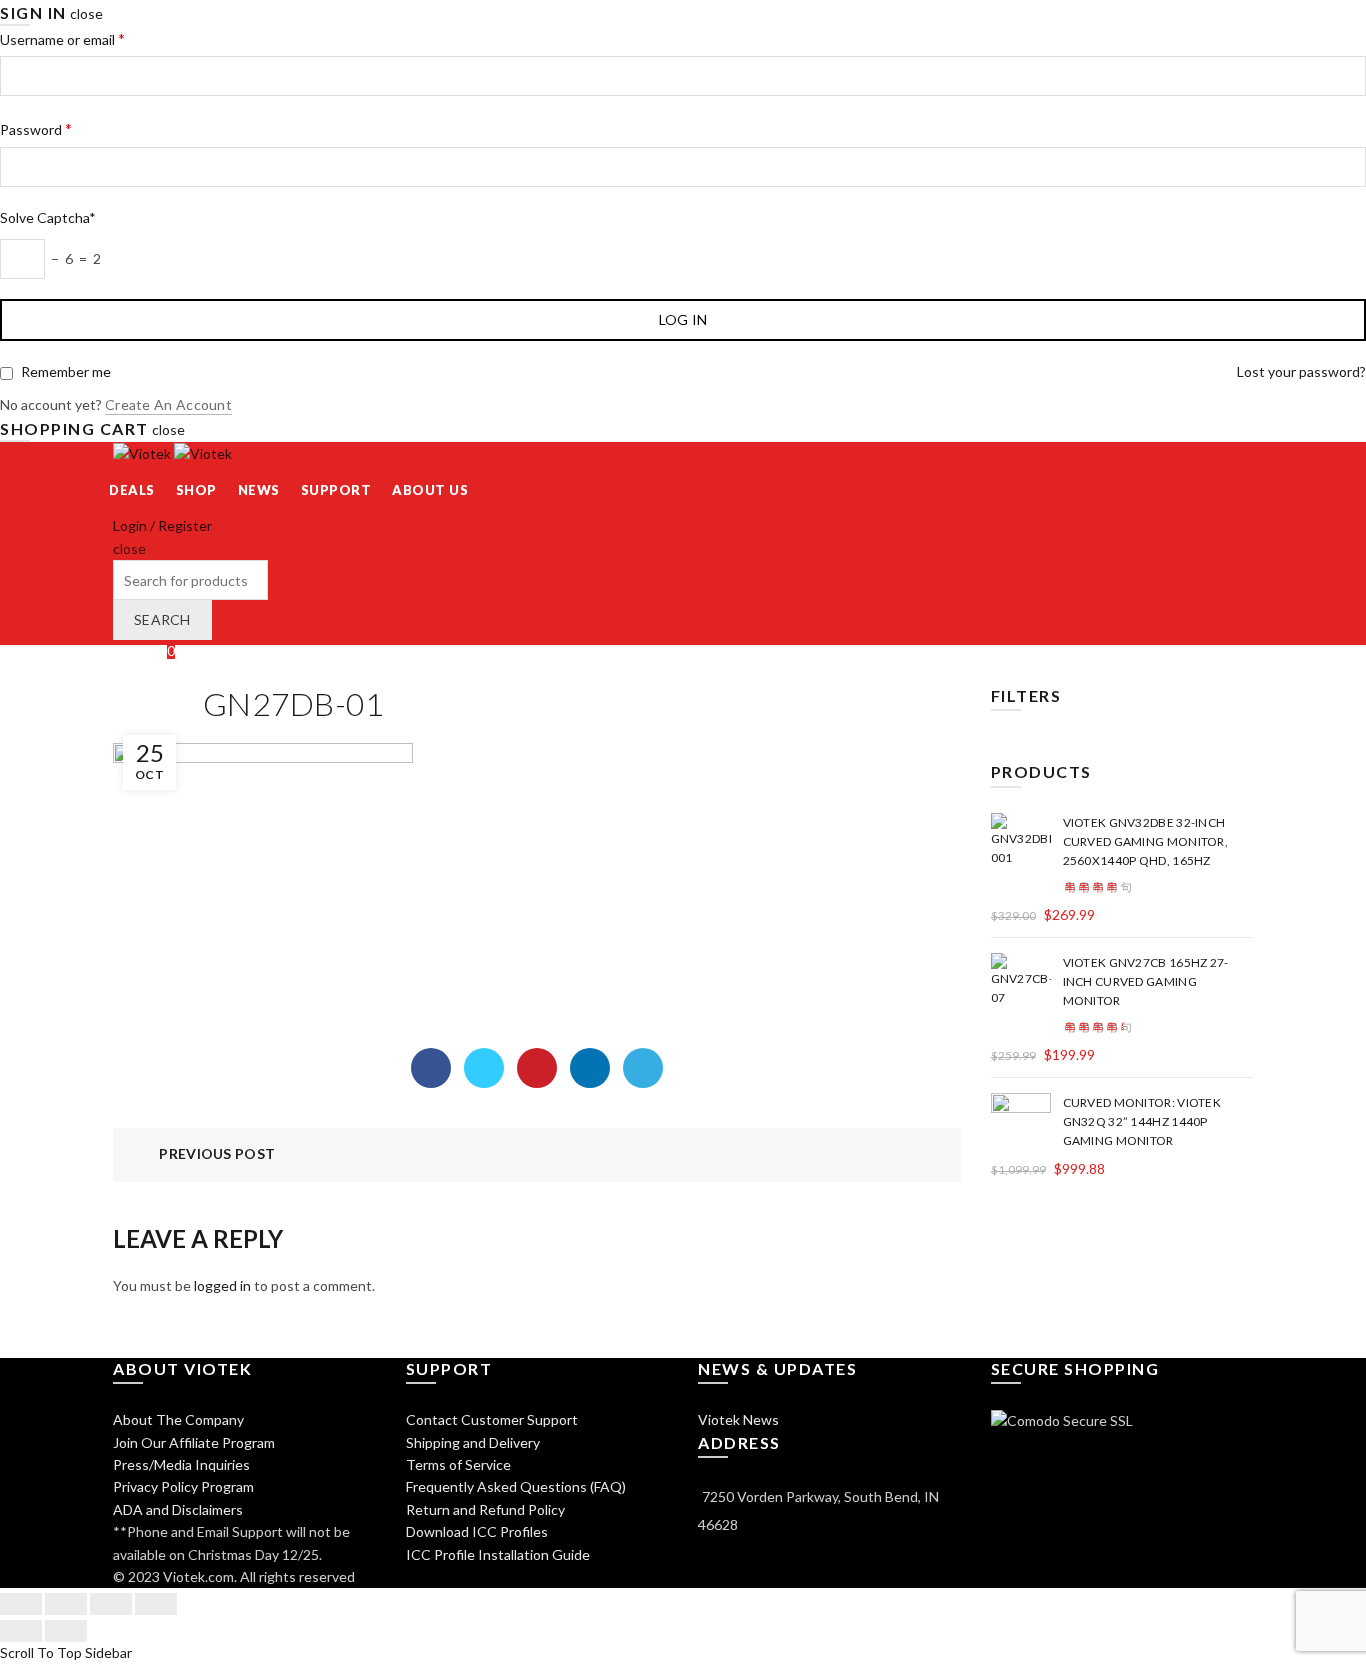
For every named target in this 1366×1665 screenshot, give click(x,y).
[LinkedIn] (590, 1068)
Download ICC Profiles (477, 1531)
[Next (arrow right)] (66, 1631)
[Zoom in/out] (156, 1604)
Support (336, 490)
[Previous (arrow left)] (21, 1631)
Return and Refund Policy (485, 1509)
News (259, 490)
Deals (132, 490)
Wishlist (144, 650)
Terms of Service (458, 1464)
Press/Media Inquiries (181, 1464)
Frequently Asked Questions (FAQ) (516, 1486)
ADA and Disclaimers (178, 1509)
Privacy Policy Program (183, 1486)
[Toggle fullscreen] (111, 1604)
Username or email (62, 38)
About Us (430, 490)
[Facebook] (431, 1068)
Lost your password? (1301, 371)
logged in (222, 1285)
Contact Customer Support (492, 1419)
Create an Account (168, 404)
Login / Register (162, 525)
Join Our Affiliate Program (194, 1442)
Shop (196, 490)
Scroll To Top (41, 1652)
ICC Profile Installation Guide (498, 1554)
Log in (683, 319)
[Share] (66, 1604)
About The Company (178, 1419)
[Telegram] (643, 1068)
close (86, 13)
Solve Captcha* (48, 217)
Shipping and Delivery (473, 1442)
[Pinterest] (537, 1068)
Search (162, 619)
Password (36, 128)
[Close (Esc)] (21, 1604)
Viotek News (738, 1419)
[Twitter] (484, 1068)
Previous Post (217, 1153)
